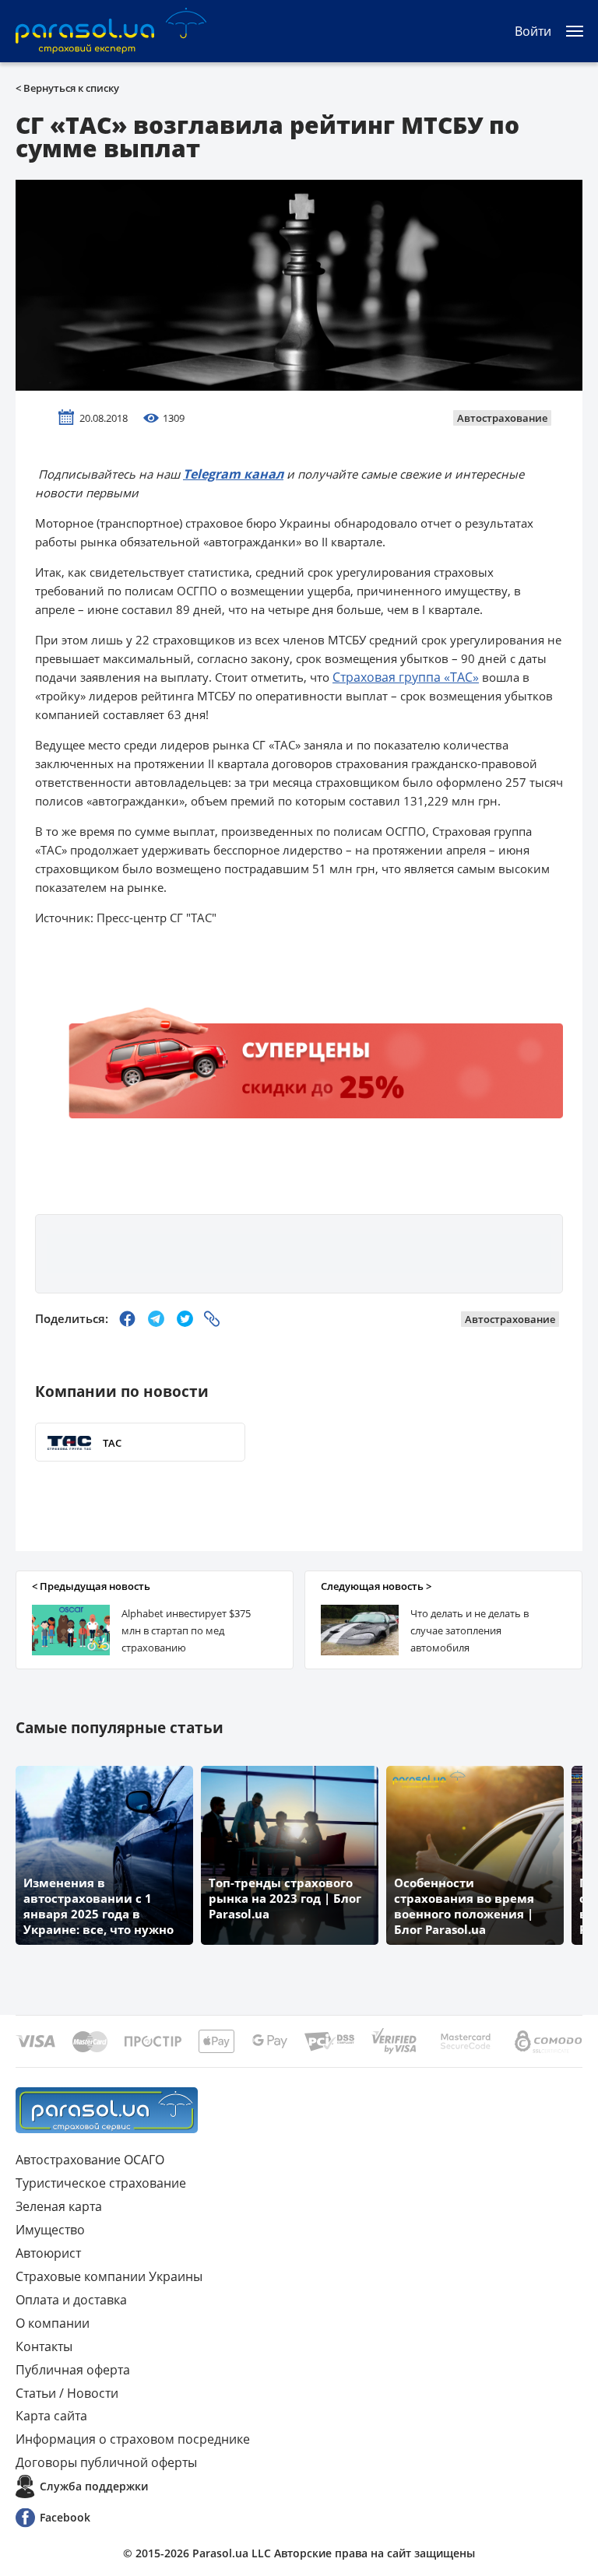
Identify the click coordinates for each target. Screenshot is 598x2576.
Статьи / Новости (67, 2393)
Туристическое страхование (101, 2183)
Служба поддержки (94, 2486)
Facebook (65, 2517)
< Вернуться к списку (67, 88)
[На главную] (107, 2110)
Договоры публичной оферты (106, 2462)
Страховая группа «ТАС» (406, 677)
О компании (53, 2323)
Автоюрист (48, 2253)
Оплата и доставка (71, 2300)
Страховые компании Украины (109, 2276)
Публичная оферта (73, 2370)
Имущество (50, 2230)
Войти (533, 31)
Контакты (44, 2346)
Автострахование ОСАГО (90, 2160)
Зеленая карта (59, 2206)
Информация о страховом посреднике (133, 2439)
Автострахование (502, 418)
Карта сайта (51, 2416)
